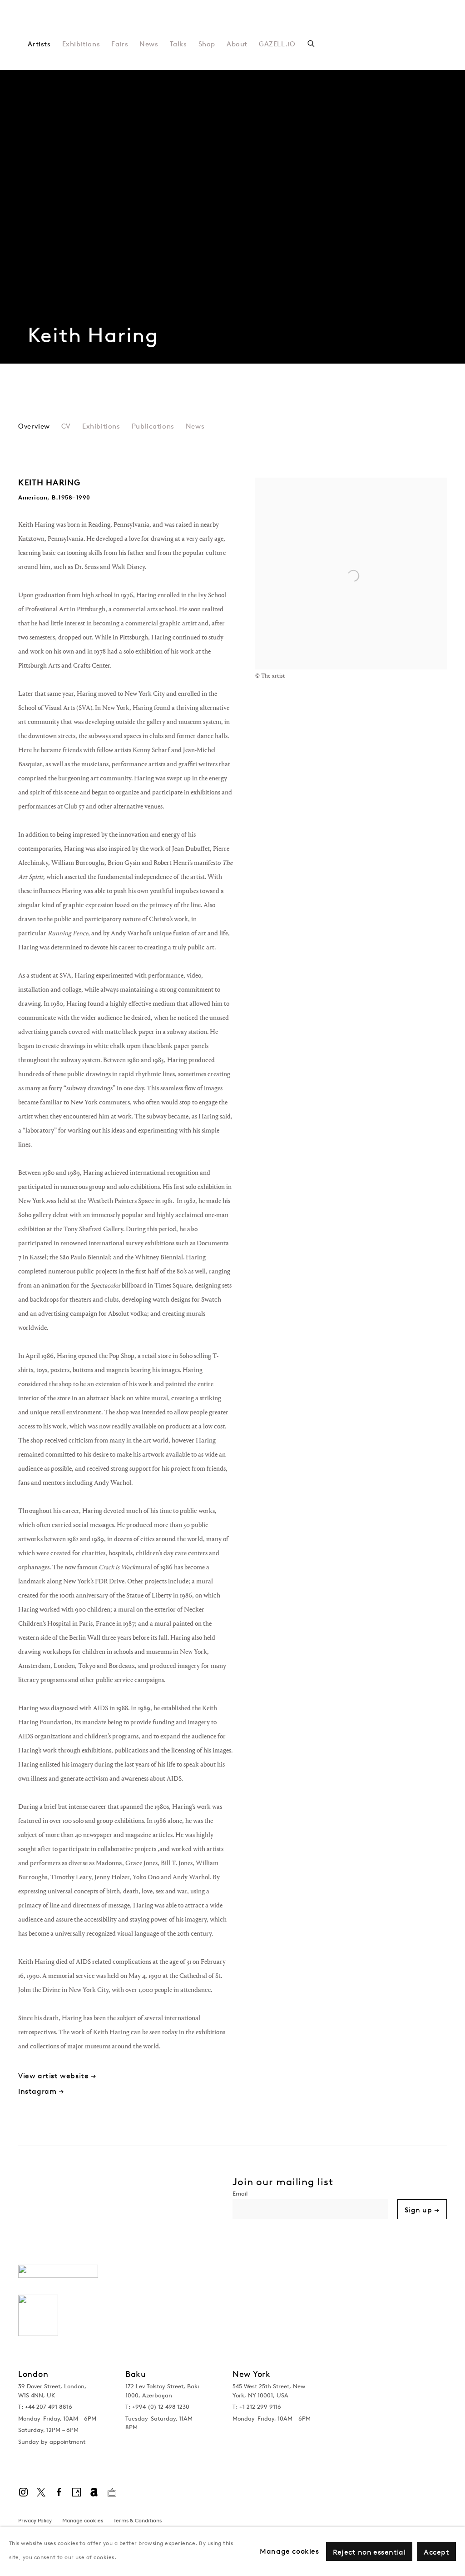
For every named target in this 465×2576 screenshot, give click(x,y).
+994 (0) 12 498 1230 (161, 2407)
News (149, 44)
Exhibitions (81, 44)
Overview (34, 427)
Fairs (120, 44)
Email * (310, 2195)
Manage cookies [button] (83, 2520)
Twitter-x (41, 2492)
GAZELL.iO (277, 44)
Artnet (94, 2492)
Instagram (23, 2492)
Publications (153, 427)
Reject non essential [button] (369, 2552)
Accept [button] (436, 2552)
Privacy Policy (35, 2520)
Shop (207, 44)
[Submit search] (312, 42)
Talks (178, 44)
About (237, 44)
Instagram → (41, 2091)
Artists (39, 44)
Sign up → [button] (422, 2210)
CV (66, 427)
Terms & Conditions (138, 2520)
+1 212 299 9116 (260, 2407)
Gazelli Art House (141, 27)
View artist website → (57, 2076)
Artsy (76, 2492)
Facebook (59, 2492)
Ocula (112, 2492)
